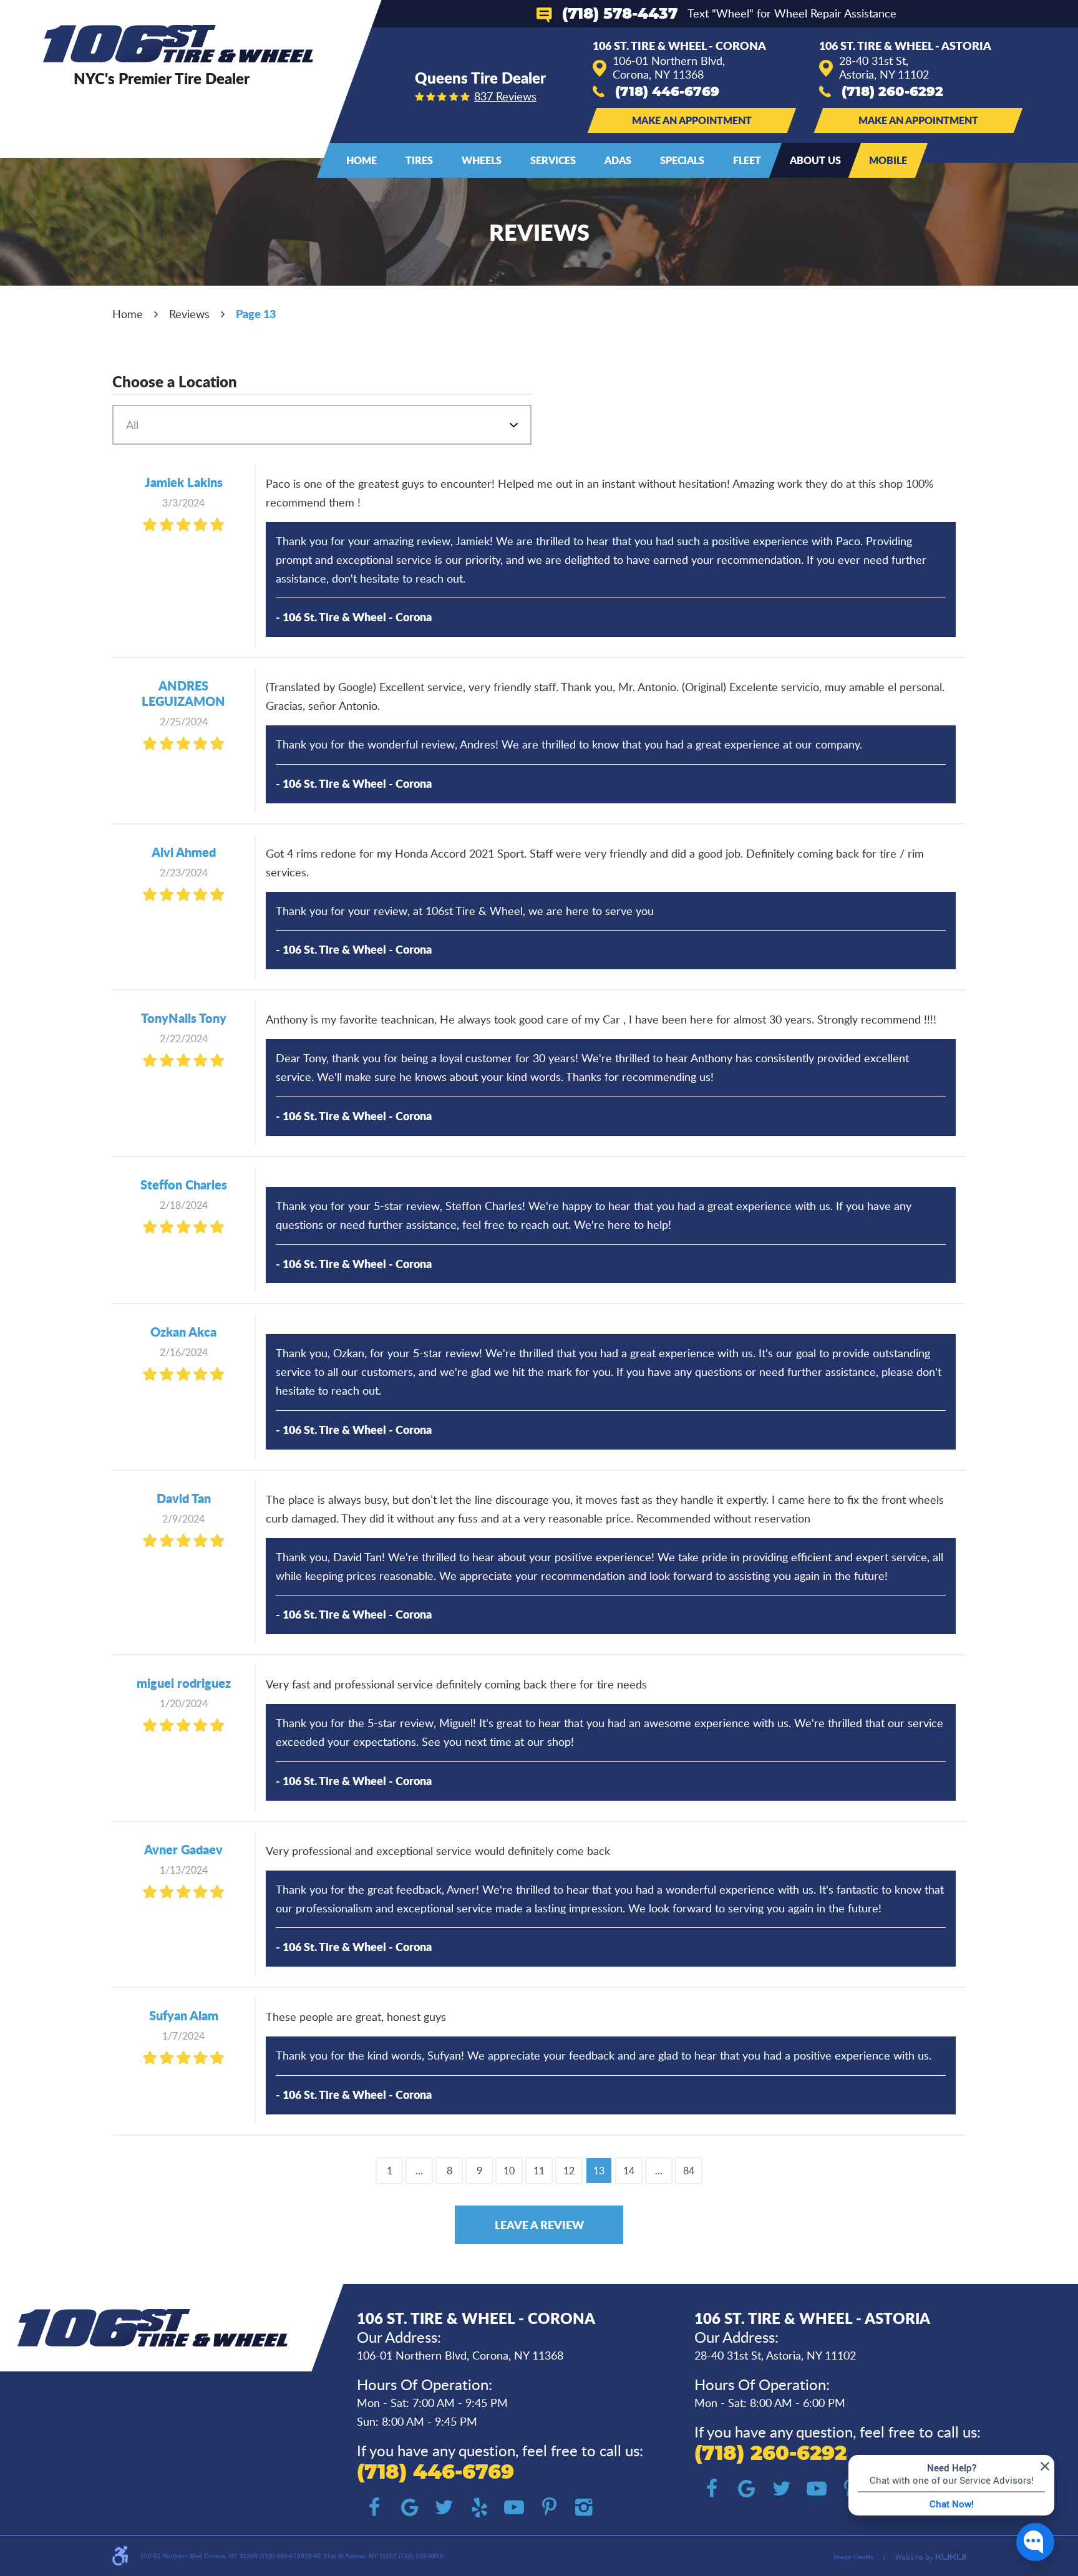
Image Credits (853, 2557)
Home (362, 160)
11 (539, 2171)
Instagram (584, 2507)
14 (629, 2171)
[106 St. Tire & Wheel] (178, 44)
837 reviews (505, 96)
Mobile (888, 160)
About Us (815, 160)
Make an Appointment (692, 120)
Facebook (374, 2507)
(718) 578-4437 (620, 14)
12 (569, 2171)
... (419, 2171)
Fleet (747, 160)
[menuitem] (362, 160)
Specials (682, 160)
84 (689, 2171)
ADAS (618, 160)
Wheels (482, 160)
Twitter (444, 2507)
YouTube (514, 2507)
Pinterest (549, 2507)
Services (553, 160)
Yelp (479, 2507)
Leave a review (539, 2225)
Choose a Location (175, 382)
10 (509, 2171)
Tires (419, 160)
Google (409, 2507)
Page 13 (256, 314)
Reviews (189, 314)
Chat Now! (952, 2504)
